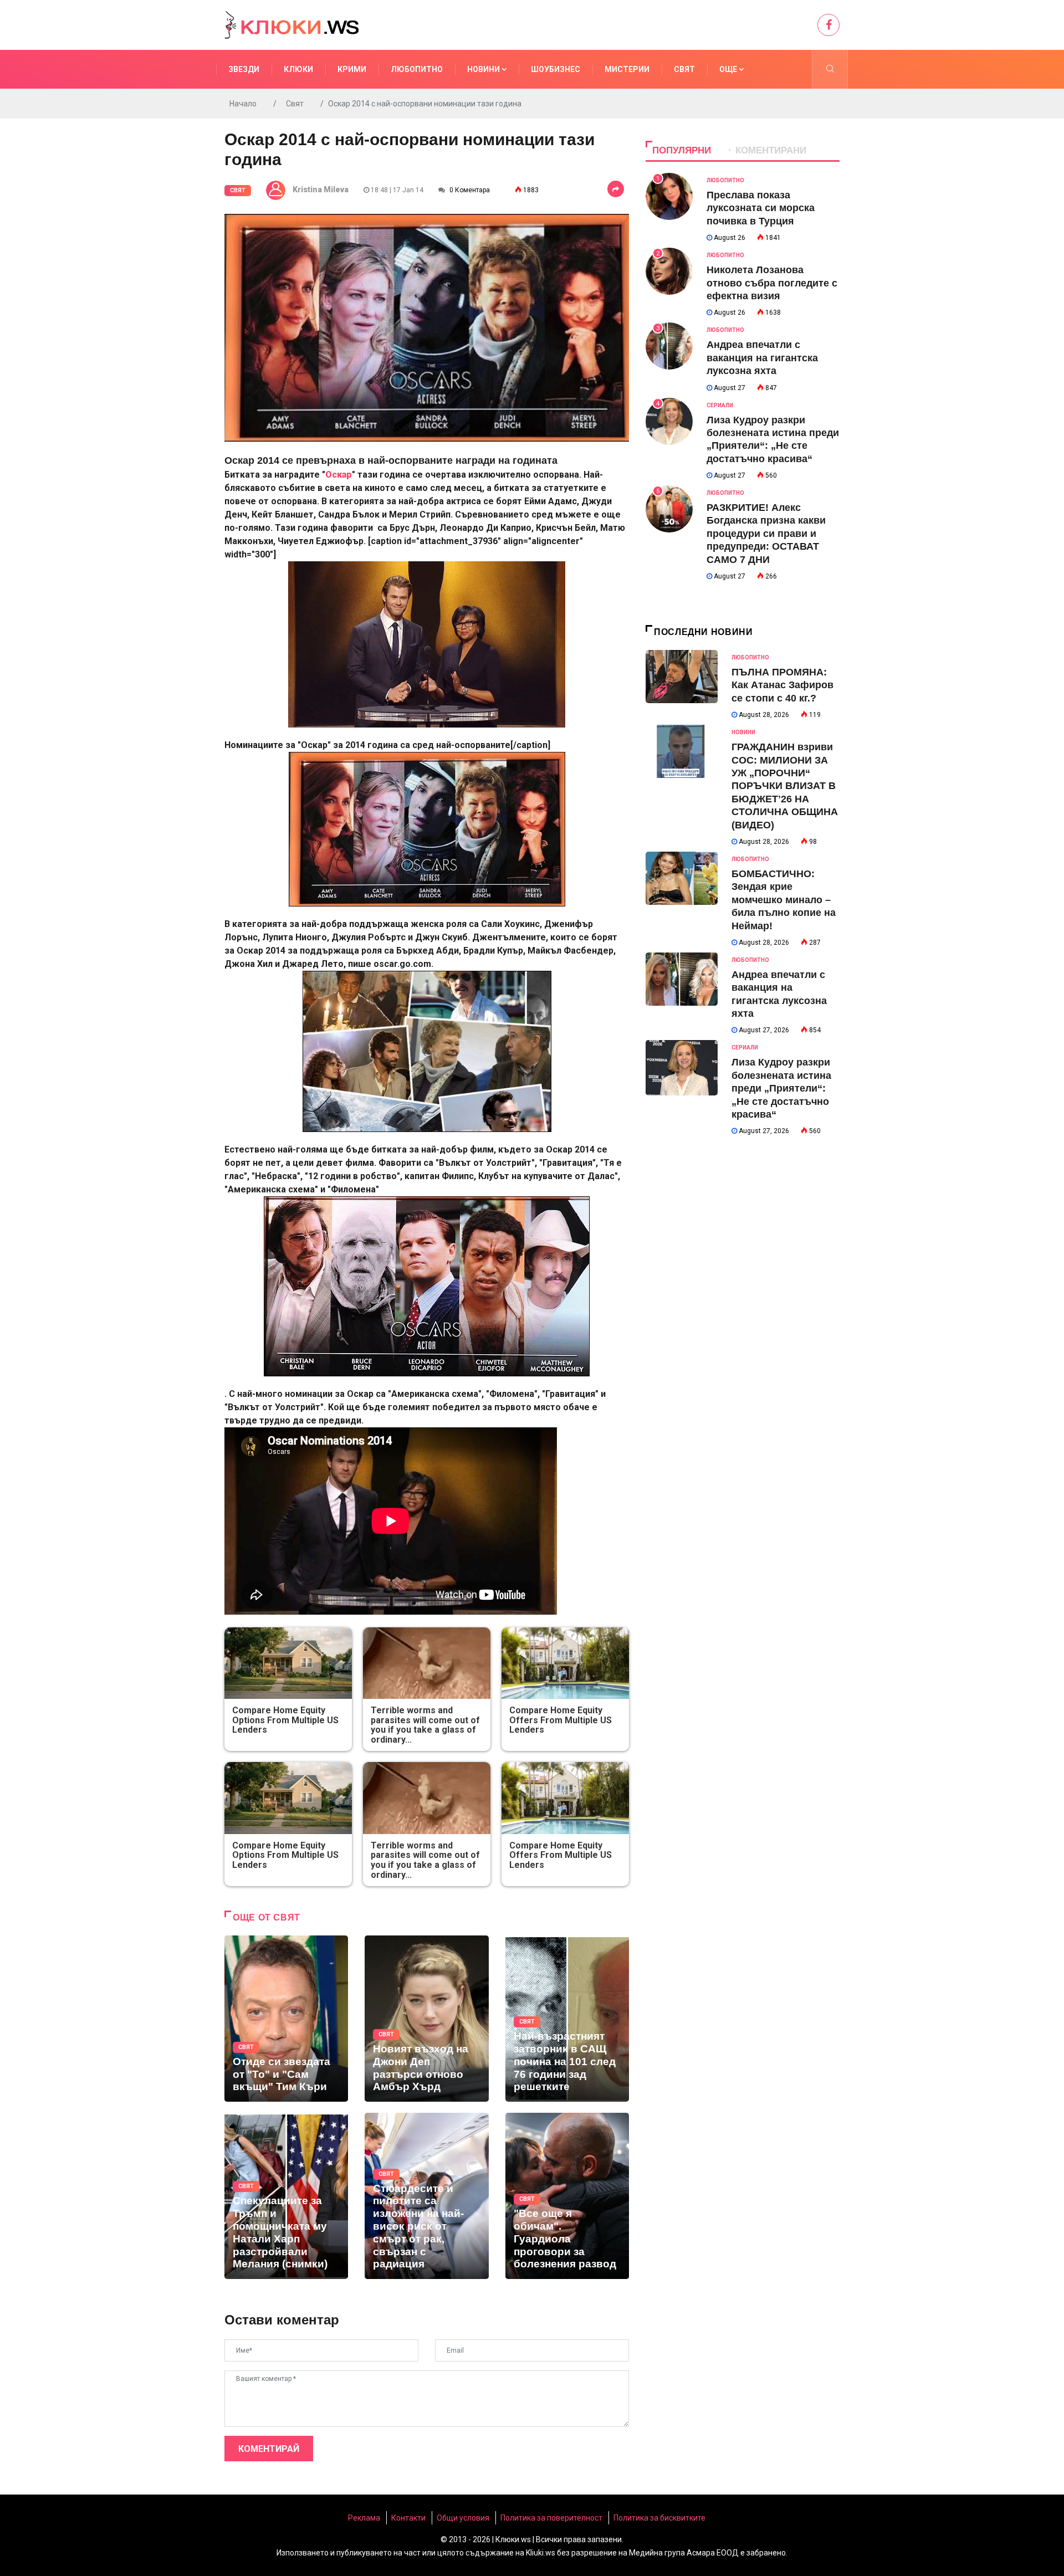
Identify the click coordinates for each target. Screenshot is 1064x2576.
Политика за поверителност (551, 2518)
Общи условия (463, 2518)
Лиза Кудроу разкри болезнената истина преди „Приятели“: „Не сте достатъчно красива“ (781, 1088)
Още (729, 69)
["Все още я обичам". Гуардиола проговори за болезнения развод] (567, 2196)
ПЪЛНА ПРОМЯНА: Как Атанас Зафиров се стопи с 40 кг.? (782, 685)
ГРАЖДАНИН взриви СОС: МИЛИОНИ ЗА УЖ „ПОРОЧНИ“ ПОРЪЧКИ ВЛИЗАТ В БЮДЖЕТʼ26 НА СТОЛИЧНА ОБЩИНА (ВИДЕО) (785, 786)
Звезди (244, 69)
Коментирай (269, 2449)
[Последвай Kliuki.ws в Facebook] (828, 25)
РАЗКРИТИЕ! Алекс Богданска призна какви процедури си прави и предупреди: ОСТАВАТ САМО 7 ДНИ (766, 534)
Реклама (364, 2518)
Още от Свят (267, 1917)
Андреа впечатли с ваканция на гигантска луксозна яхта (762, 358)
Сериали (720, 405)
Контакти (408, 2518)
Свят (684, 69)
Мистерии (627, 69)
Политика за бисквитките (659, 2518)
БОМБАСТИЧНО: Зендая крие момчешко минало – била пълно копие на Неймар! (784, 900)
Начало (243, 104)
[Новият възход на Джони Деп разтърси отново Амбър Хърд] (426, 2019)
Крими (352, 69)
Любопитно (417, 69)
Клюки (298, 69)
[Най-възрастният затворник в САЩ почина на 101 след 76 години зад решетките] (567, 2019)
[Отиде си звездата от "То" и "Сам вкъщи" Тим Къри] (286, 2019)
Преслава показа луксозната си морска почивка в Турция (761, 208)
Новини (484, 69)
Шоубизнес (556, 69)
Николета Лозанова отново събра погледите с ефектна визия (772, 283)
